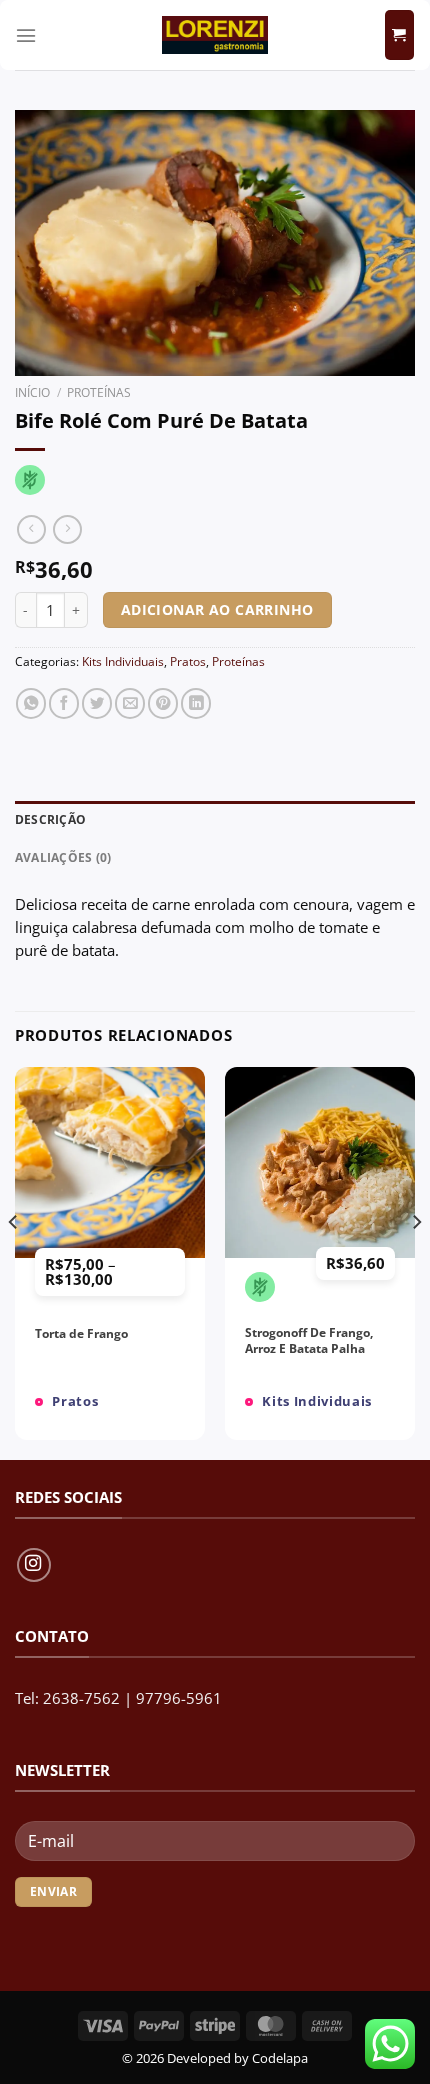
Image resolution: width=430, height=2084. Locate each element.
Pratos (188, 661)
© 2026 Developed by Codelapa (215, 2058)
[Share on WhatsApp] (31, 703)
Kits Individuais (123, 661)
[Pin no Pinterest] (163, 703)
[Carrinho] (399, 35)
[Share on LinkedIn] (196, 703)
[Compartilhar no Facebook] (64, 703)
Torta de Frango (81, 1334)
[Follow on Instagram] (34, 1565)
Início (32, 392)
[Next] (416, 1261)
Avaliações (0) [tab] (63, 857)
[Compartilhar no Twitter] (97, 703)
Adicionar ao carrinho (217, 609)
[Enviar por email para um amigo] (130, 703)
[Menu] (26, 35)
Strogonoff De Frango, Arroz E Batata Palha (309, 1341)
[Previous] (14, 1261)
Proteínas (99, 392)
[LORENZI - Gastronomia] (215, 35)
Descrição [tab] (50, 819)
